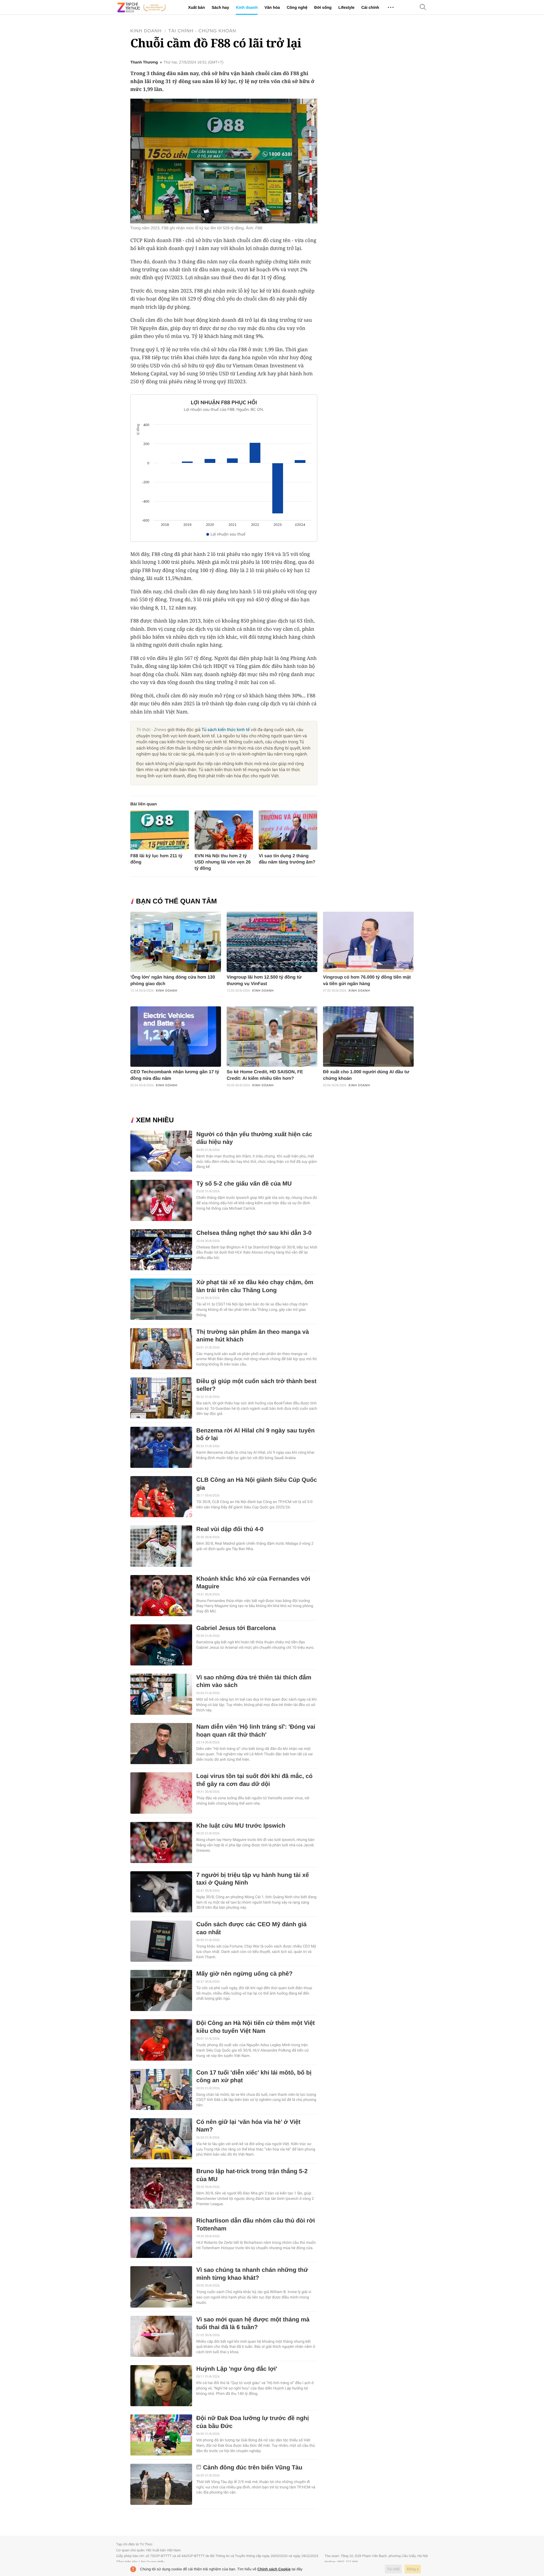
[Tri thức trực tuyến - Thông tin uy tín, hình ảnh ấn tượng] (142, 7)
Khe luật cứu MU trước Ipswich (241, 1826)
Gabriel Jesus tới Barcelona (236, 1628)
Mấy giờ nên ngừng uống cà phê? (245, 1974)
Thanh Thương (144, 62)
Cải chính (370, 7)
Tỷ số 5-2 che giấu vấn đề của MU (244, 1184)
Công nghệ (297, 7)
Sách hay (220, 7)
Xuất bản (196, 7)
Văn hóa (272, 7)
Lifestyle (346, 7)
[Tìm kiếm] (423, 8)
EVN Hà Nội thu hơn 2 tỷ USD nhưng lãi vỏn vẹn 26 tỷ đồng (223, 862)
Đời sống (323, 7)
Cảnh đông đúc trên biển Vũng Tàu (253, 2468)
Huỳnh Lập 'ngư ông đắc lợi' (237, 2369)
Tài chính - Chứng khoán (202, 31)
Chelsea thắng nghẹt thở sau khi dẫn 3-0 (254, 1233)
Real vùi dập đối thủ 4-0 (230, 1529)
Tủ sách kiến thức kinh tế (226, 730)
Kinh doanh (247, 7)
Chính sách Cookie (274, 2569)
